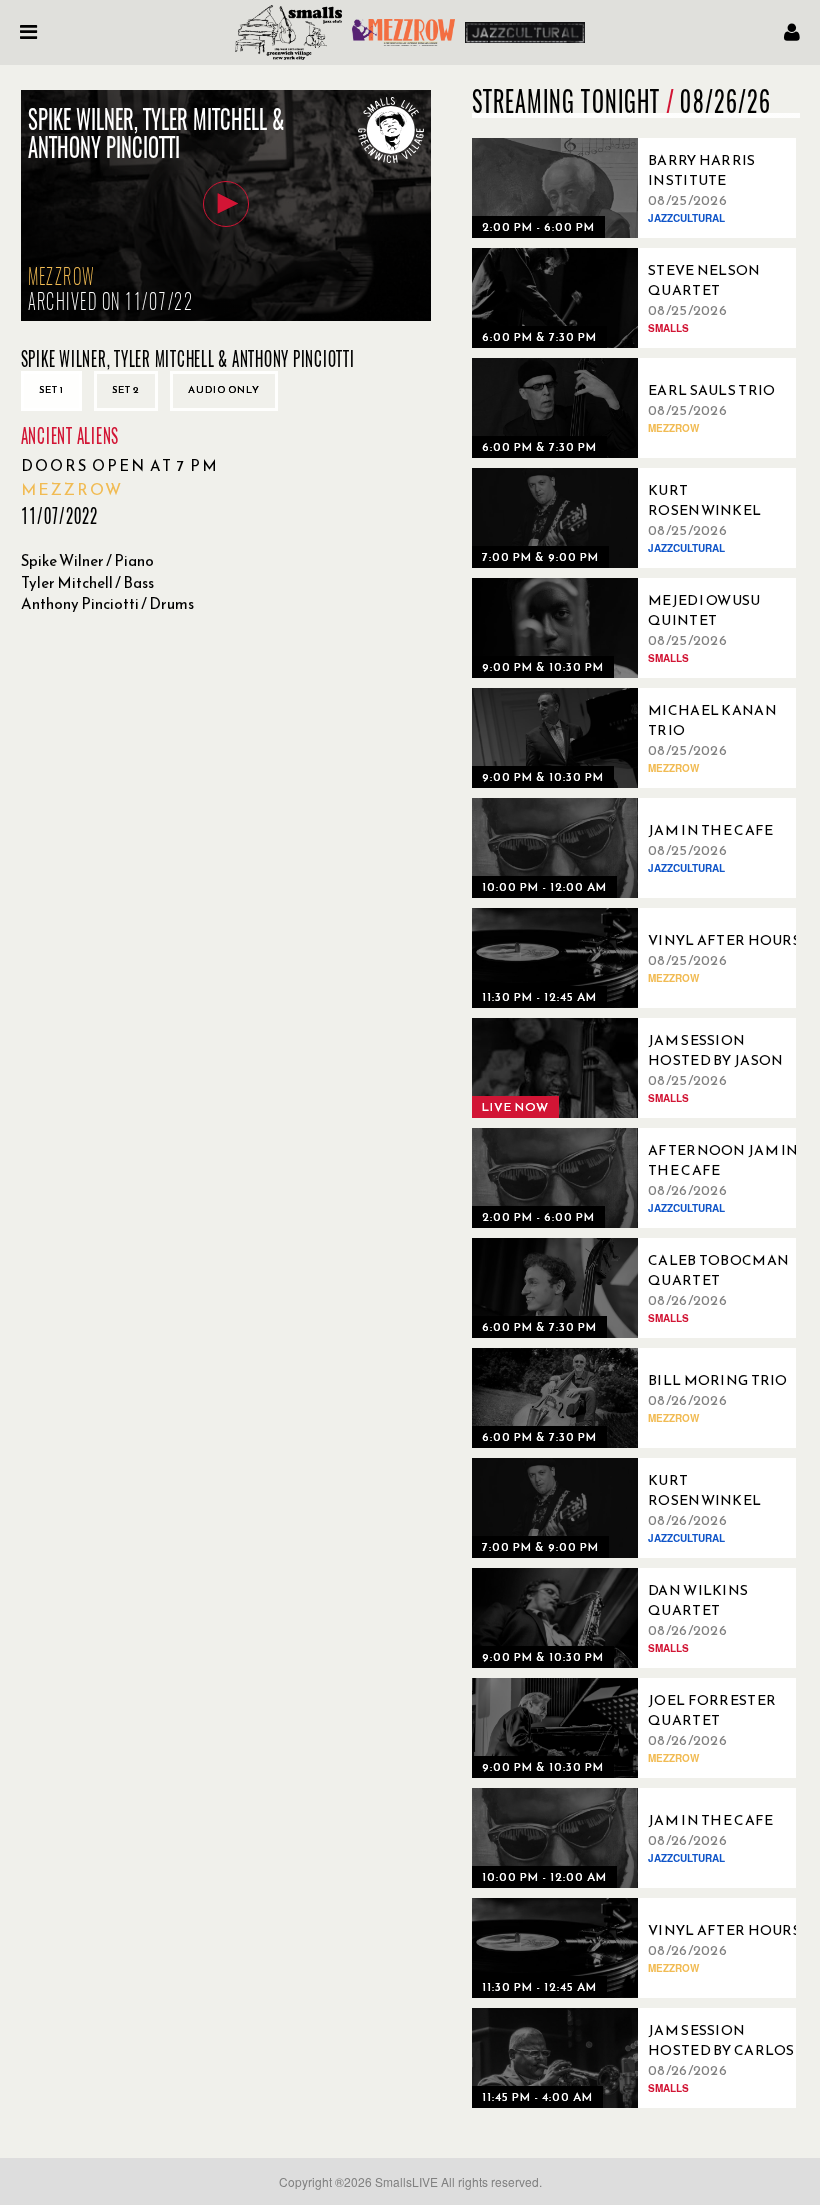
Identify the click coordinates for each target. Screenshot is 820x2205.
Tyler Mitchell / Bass (87, 582)
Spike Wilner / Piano (87, 560)
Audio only (224, 389)
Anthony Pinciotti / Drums (107, 603)
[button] (226, 204)
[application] (226, 205)
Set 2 (126, 389)
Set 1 (51, 389)
